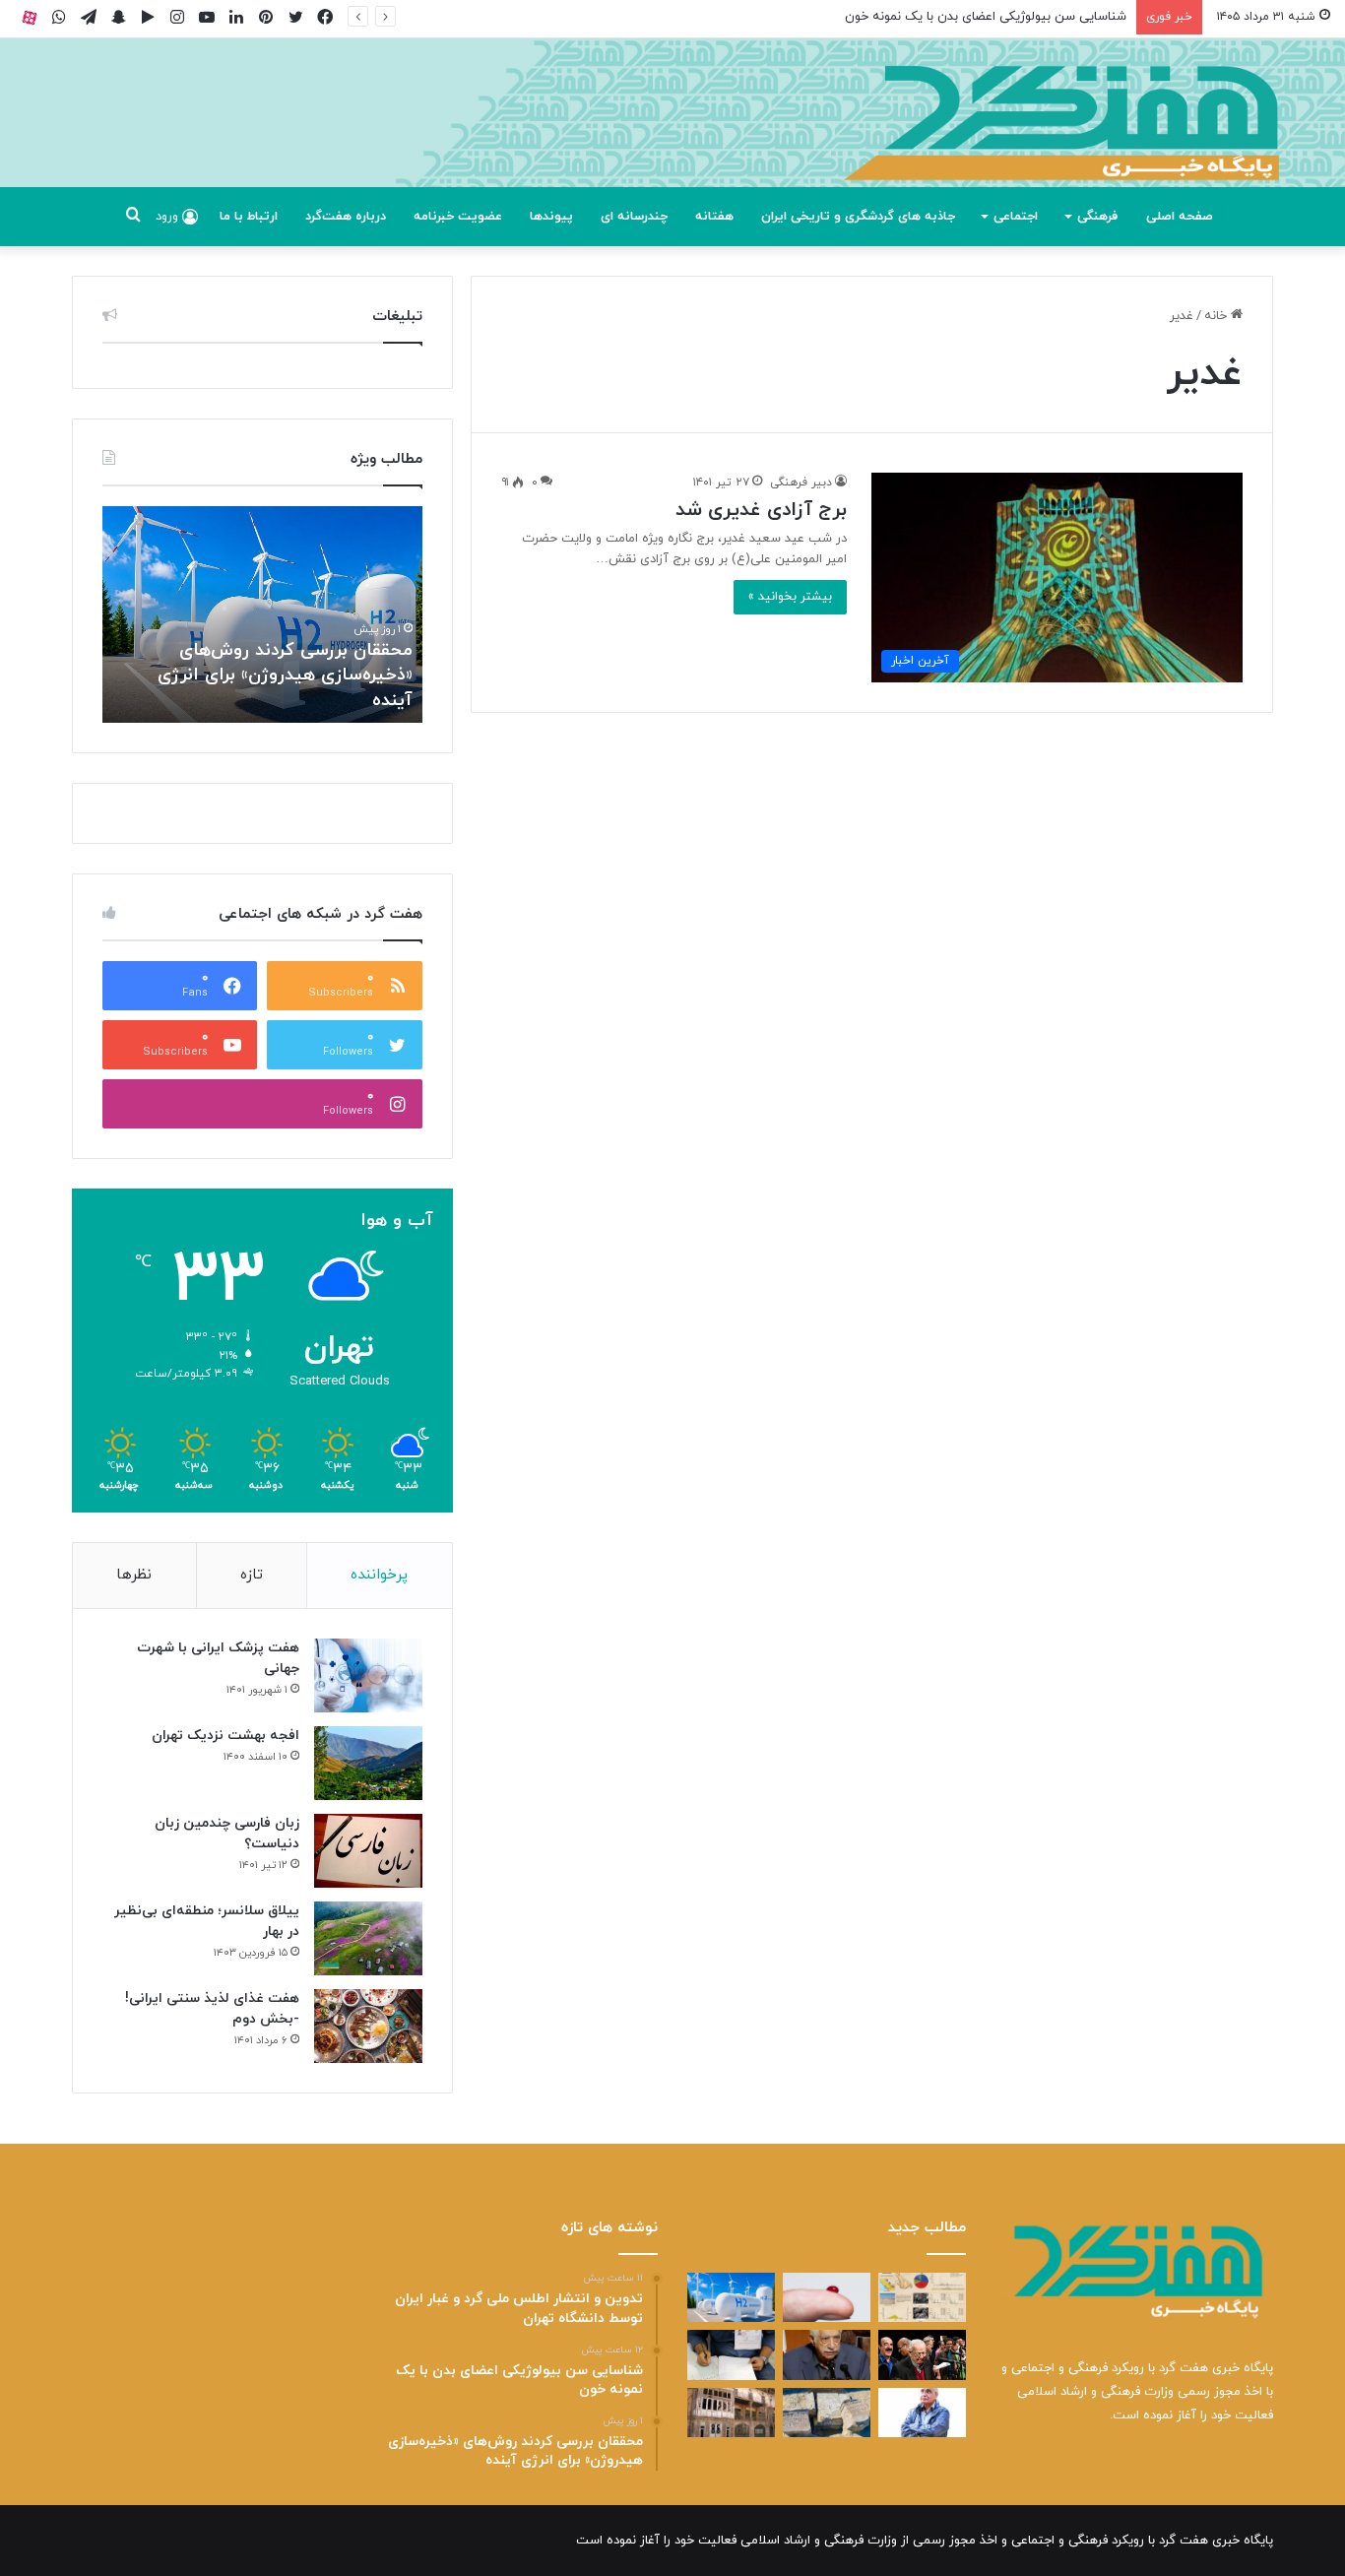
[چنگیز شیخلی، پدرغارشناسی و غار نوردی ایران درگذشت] (827, 2354)
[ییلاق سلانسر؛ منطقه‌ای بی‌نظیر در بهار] (368, 1938)
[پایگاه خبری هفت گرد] (672, 135)
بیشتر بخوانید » (790, 597)
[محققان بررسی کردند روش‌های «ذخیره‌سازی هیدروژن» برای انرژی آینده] (731, 2297)
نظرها (134, 1575)
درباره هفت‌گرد (346, 217)
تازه (252, 1575)
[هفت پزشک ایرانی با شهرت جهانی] (368, 1675)
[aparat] (30, 17)
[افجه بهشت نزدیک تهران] (368, 1763)
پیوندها (551, 217)
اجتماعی (1016, 217)
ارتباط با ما (249, 217)
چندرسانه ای (634, 217)
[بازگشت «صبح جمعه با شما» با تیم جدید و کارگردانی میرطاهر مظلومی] (922, 2354)
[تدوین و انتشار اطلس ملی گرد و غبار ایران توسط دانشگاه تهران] (922, 2297)
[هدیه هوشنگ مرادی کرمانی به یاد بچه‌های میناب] (922, 2413)
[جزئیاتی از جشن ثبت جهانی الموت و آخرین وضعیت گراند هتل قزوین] (731, 2413)
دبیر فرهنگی (801, 483)
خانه (1217, 316)
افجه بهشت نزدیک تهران (225, 1736)
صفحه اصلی (1180, 217)
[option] (262, 614)
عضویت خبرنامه (458, 217)
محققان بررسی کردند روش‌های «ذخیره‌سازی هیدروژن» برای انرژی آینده (285, 675)
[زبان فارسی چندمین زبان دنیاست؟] (368, 1851)
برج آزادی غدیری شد (761, 510)
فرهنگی (1097, 217)
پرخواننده (379, 1575)
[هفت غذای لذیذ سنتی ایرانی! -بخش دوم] (368, 2026)
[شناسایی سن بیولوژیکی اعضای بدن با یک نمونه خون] (827, 2297)
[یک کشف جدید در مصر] (827, 2413)
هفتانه (714, 217)
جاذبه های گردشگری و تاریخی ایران (858, 217)
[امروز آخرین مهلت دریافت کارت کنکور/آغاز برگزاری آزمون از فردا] (731, 2354)
